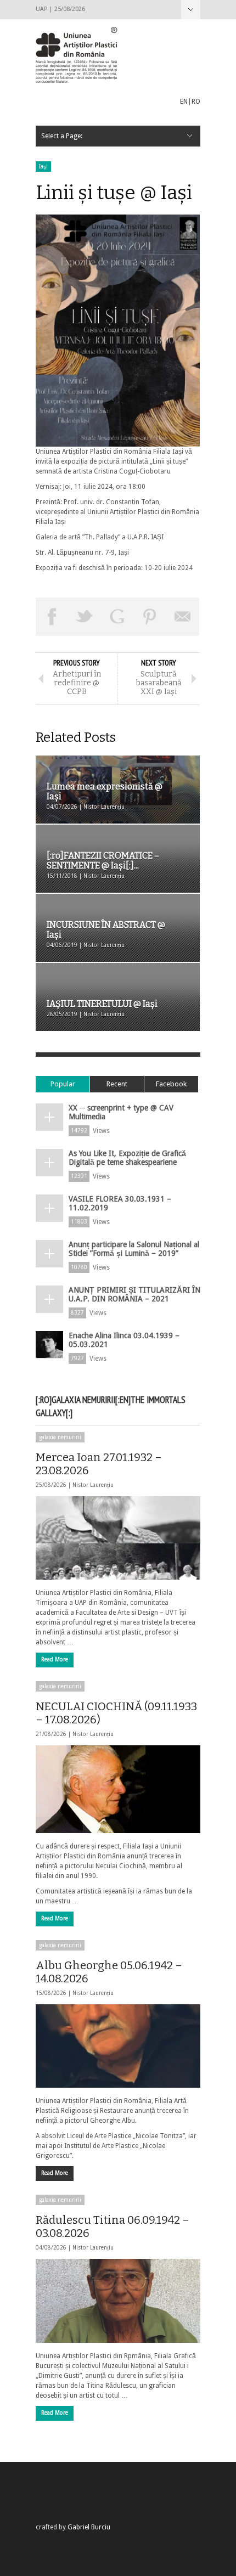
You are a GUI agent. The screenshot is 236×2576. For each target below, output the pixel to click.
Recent (117, 1084)
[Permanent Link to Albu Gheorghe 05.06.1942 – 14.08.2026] (118, 2046)
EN (184, 102)
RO (196, 102)
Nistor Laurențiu (93, 1485)
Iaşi (43, 167)
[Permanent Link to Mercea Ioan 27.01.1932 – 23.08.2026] (118, 1538)
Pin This (150, 617)
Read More (55, 1659)
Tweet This (85, 617)
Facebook (171, 1084)
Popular (63, 1084)
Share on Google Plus (117, 617)
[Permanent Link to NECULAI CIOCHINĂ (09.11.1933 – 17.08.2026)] (118, 1789)
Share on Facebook (52, 617)
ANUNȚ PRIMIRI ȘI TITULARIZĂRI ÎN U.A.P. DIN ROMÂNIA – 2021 (134, 1294)
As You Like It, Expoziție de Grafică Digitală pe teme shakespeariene (127, 1158)
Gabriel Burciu (89, 2527)
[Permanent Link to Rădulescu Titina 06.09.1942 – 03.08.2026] (118, 2301)
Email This (183, 617)
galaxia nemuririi (60, 1437)
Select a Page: (191, 10)
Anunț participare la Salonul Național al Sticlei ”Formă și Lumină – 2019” (134, 1249)
